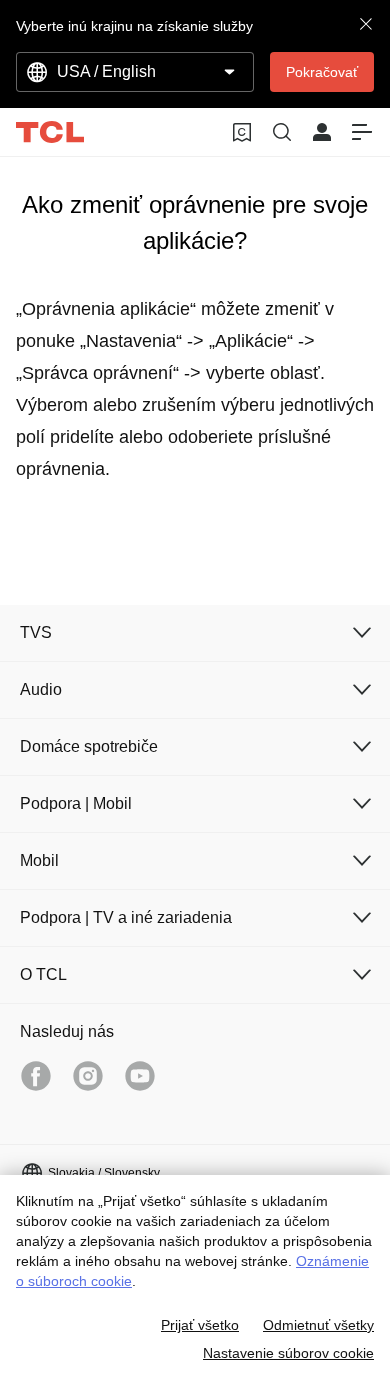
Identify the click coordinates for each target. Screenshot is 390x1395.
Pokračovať (322, 72)
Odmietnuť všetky (318, 1325)
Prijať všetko (200, 1325)
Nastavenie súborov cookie (288, 1353)
